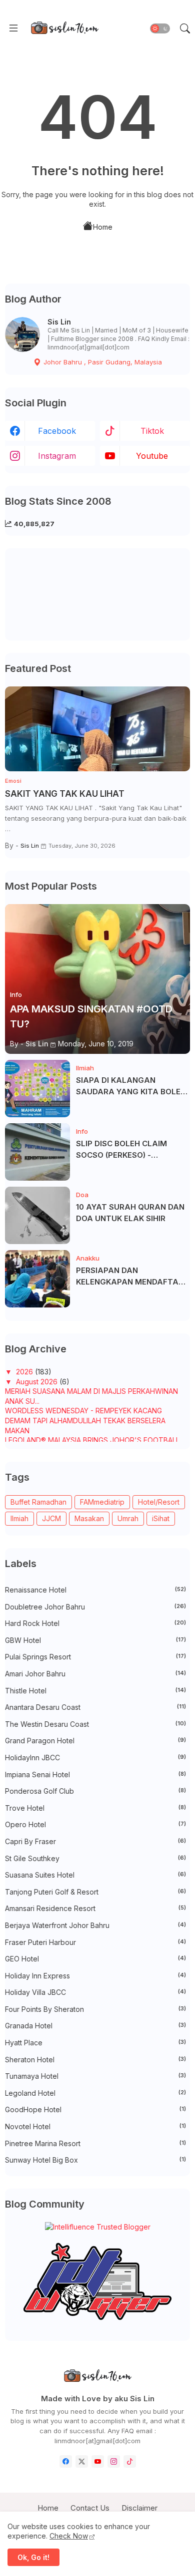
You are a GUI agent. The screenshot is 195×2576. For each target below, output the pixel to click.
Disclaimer (139, 2508)
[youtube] (98, 2461)
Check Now (69, 2536)
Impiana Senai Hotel (95, 1774)
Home (103, 227)
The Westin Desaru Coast (95, 1724)
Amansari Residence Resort (95, 1908)
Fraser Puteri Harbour (95, 1942)
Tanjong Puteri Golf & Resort (95, 1892)
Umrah (128, 1518)
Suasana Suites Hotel (95, 1875)
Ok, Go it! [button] (33, 2557)
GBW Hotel (95, 1640)
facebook (57, 431)
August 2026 (38, 1382)
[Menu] (13, 28)
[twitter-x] (82, 2461)
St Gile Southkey (95, 1858)
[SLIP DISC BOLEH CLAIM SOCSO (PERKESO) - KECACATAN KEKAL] (37, 1152)
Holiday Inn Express (95, 1976)
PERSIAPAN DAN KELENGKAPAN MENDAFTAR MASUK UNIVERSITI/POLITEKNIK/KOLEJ (132, 1277)
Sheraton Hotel (95, 2060)
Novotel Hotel (95, 2126)
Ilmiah (19, 1518)
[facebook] (66, 2461)
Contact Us (90, 2508)
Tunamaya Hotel (95, 2076)
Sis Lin (59, 322)
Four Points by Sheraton (95, 2009)
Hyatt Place (95, 2043)
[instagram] (114, 2461)
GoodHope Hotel (95, 2109)
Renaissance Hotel (95, 1590)
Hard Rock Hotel (95, 1623)
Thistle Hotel (95, 1691)
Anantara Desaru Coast (95, 1707)
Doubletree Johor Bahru (95, 1607)
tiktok (152, 431)
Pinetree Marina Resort (95, 2143)
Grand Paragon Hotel (95, 1741)
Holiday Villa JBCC (95, 1992)
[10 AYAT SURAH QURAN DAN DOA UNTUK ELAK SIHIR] (37, 1215)
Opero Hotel (95, 1824)
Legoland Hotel (95, 2093)
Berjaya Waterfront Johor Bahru (95, 1925)
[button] (160, 28)
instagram (57, 456)
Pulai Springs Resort (95, 1657)
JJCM (51, 1518)
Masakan (89, 1518)
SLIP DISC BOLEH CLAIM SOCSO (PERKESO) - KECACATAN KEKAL (121, 1150)
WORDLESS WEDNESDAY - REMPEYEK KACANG (83, 1411)
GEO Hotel (95, 1959)
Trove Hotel (95, 1808)
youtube (152, 456)
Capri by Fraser (95, 1841)
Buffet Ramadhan (38, 1502)
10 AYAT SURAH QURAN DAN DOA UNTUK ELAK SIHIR (130, 1213)
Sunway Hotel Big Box (95, 2160)
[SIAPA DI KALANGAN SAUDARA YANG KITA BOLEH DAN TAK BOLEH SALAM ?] (37, 1089)
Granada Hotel (95, 2026)
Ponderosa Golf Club (95, 1791)
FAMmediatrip (102, 1502)
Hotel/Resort (159, 1502)
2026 (25, 1372)
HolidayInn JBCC (95, 1758)
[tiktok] (130, 2461)
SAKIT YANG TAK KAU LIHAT (65, 794)
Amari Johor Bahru (95, 1674)
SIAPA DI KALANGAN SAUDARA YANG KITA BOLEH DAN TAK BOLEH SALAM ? (131, 1086)
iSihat (161, 1518)
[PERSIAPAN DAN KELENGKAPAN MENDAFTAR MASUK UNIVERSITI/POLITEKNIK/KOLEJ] (37, 1279)
